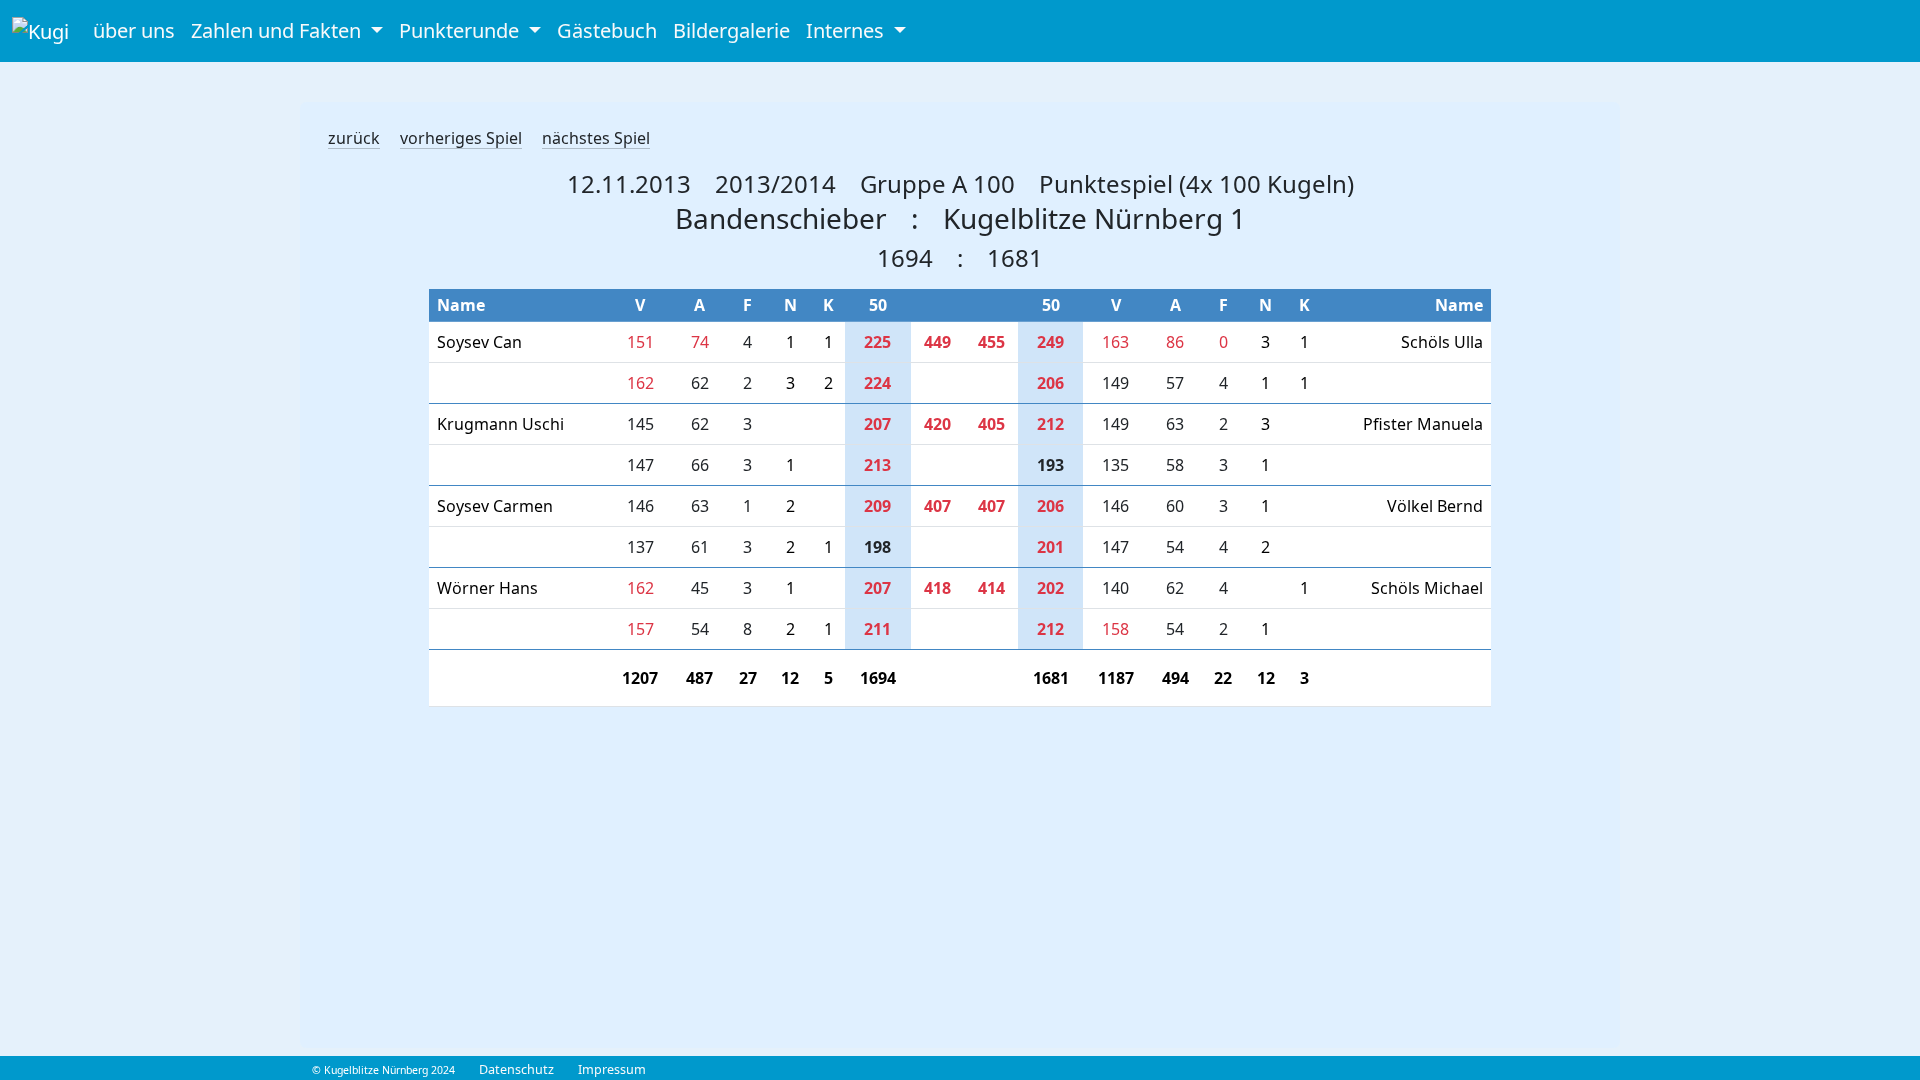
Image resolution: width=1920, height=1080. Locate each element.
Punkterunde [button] (461, 30)
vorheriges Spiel (461, 138)
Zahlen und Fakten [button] (278, 30)
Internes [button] (847, 30)
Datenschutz (516, 1069)
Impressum (612, 1069)
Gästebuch (607, 30)
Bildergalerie (731, 30)
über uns (134, 30)
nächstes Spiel (596, 138)
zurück (354, 138)
